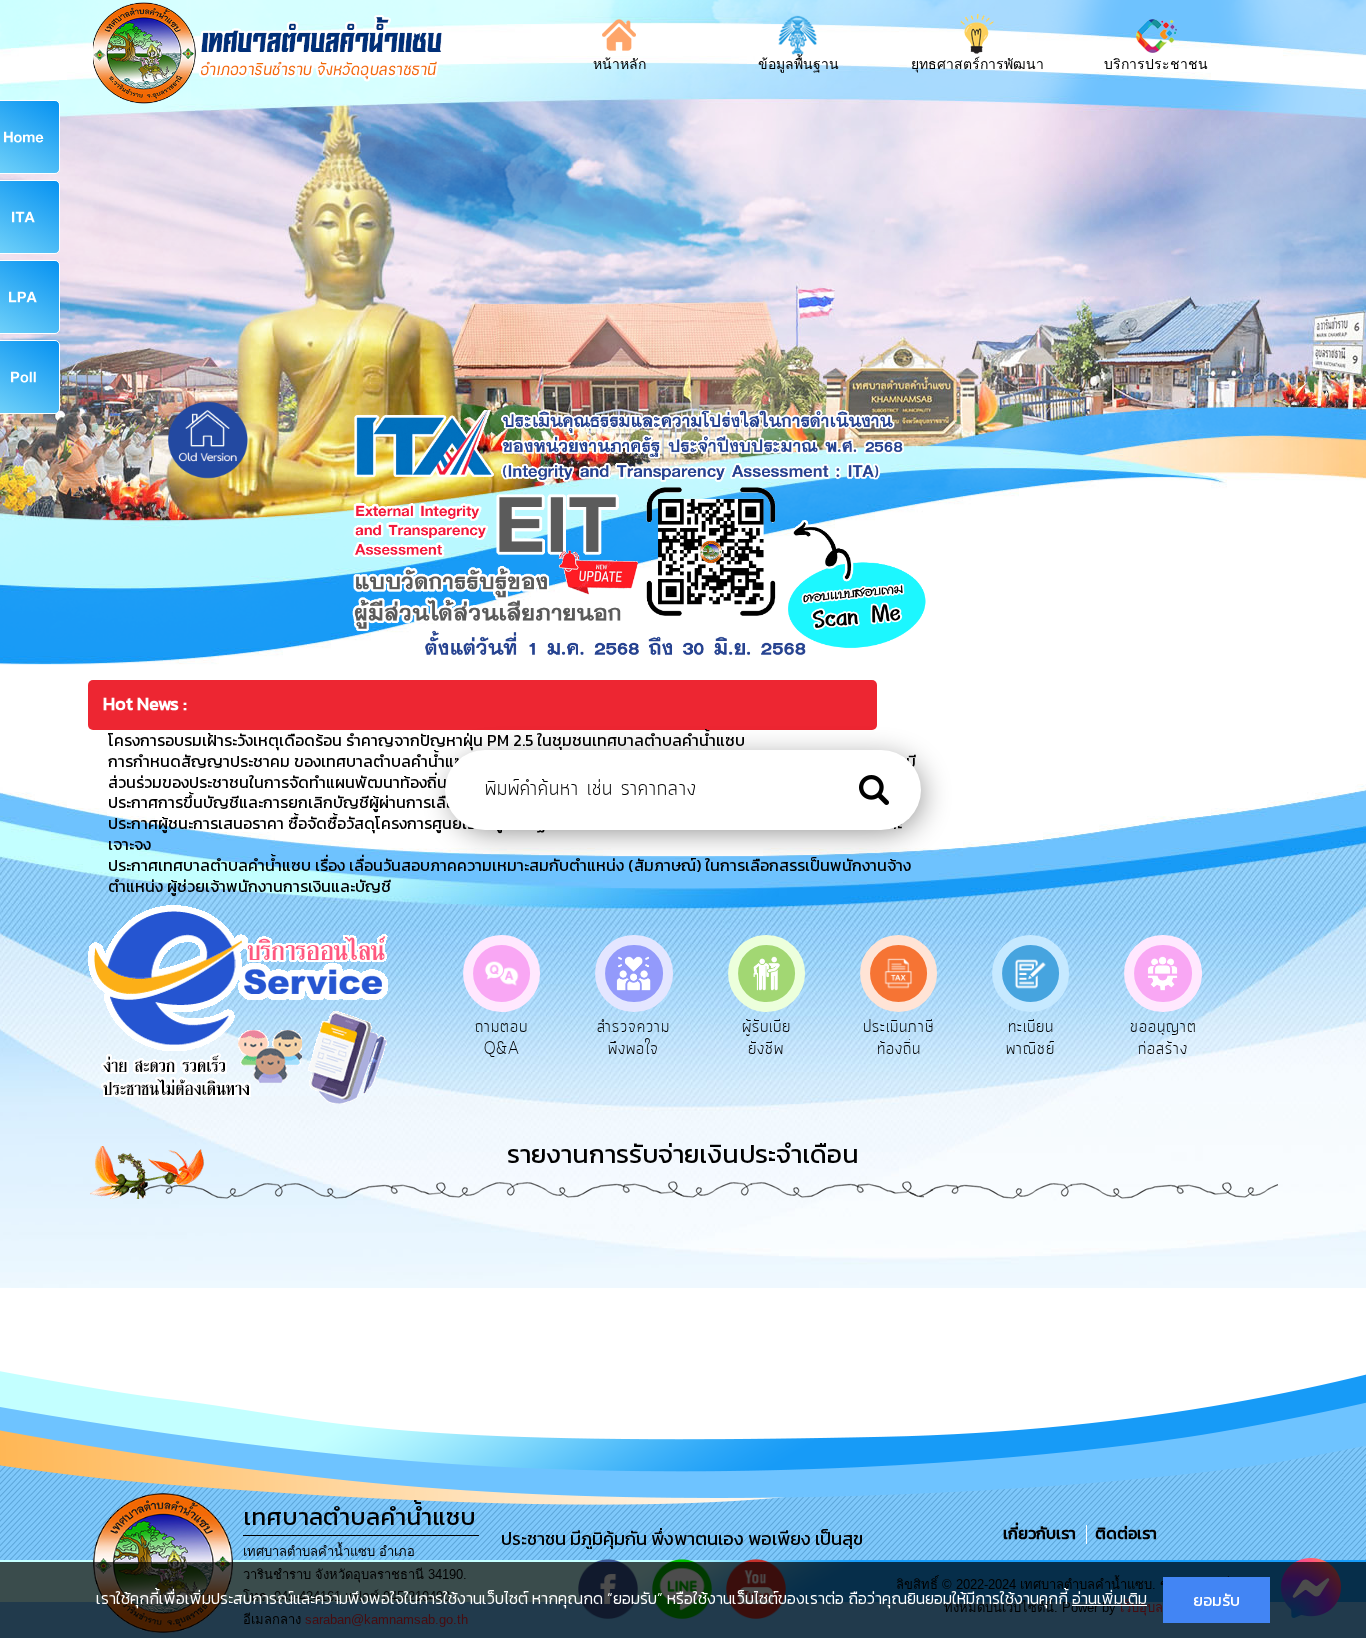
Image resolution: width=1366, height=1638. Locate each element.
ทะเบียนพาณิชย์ (1030, 1038)
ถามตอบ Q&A (501, 1038)
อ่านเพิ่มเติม (1109, 1598)
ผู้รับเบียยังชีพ (766, 1038)
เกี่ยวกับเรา (1041, 1533)
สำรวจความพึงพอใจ (633, 1038)
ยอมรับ (1216, 1600)
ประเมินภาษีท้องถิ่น (898, 1038)
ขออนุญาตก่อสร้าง (1163, 1038)
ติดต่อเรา (1122, 1533)
